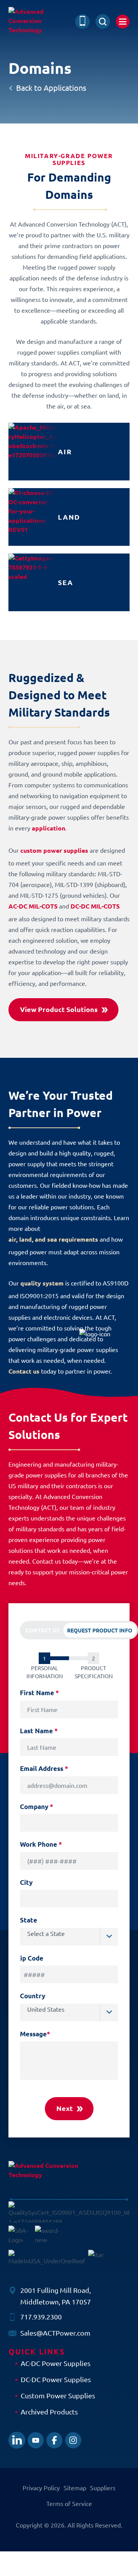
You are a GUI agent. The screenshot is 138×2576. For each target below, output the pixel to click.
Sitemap (75, 2488)
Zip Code (30, 1958)
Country (33, 1996)
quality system (42, 1283)
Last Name (39, 1731)
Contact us (24, 1371)
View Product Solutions (59, 1009)
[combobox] (69, 1937)
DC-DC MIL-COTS (95, 906)
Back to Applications (51, 88)
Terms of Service (69, 2503)
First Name (39, 1693)
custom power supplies (54, 850)
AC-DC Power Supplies (56, 2363)
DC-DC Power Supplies (56, 2379)
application (48, 828)
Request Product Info (100, 1630)
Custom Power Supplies (58, 2395)
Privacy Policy (41, 2488)
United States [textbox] (46, 2009)
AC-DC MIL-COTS (33, 906)
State (29, 1920)
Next (65, 2108)
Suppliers (103, 2488)
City (26, 1882)
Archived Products (49, 2412)
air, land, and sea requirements (53, 1239)
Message (35, 2034)
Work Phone (41, 1844)
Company (37, 1807)
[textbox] (73, 1933)
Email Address (44, 1768)
